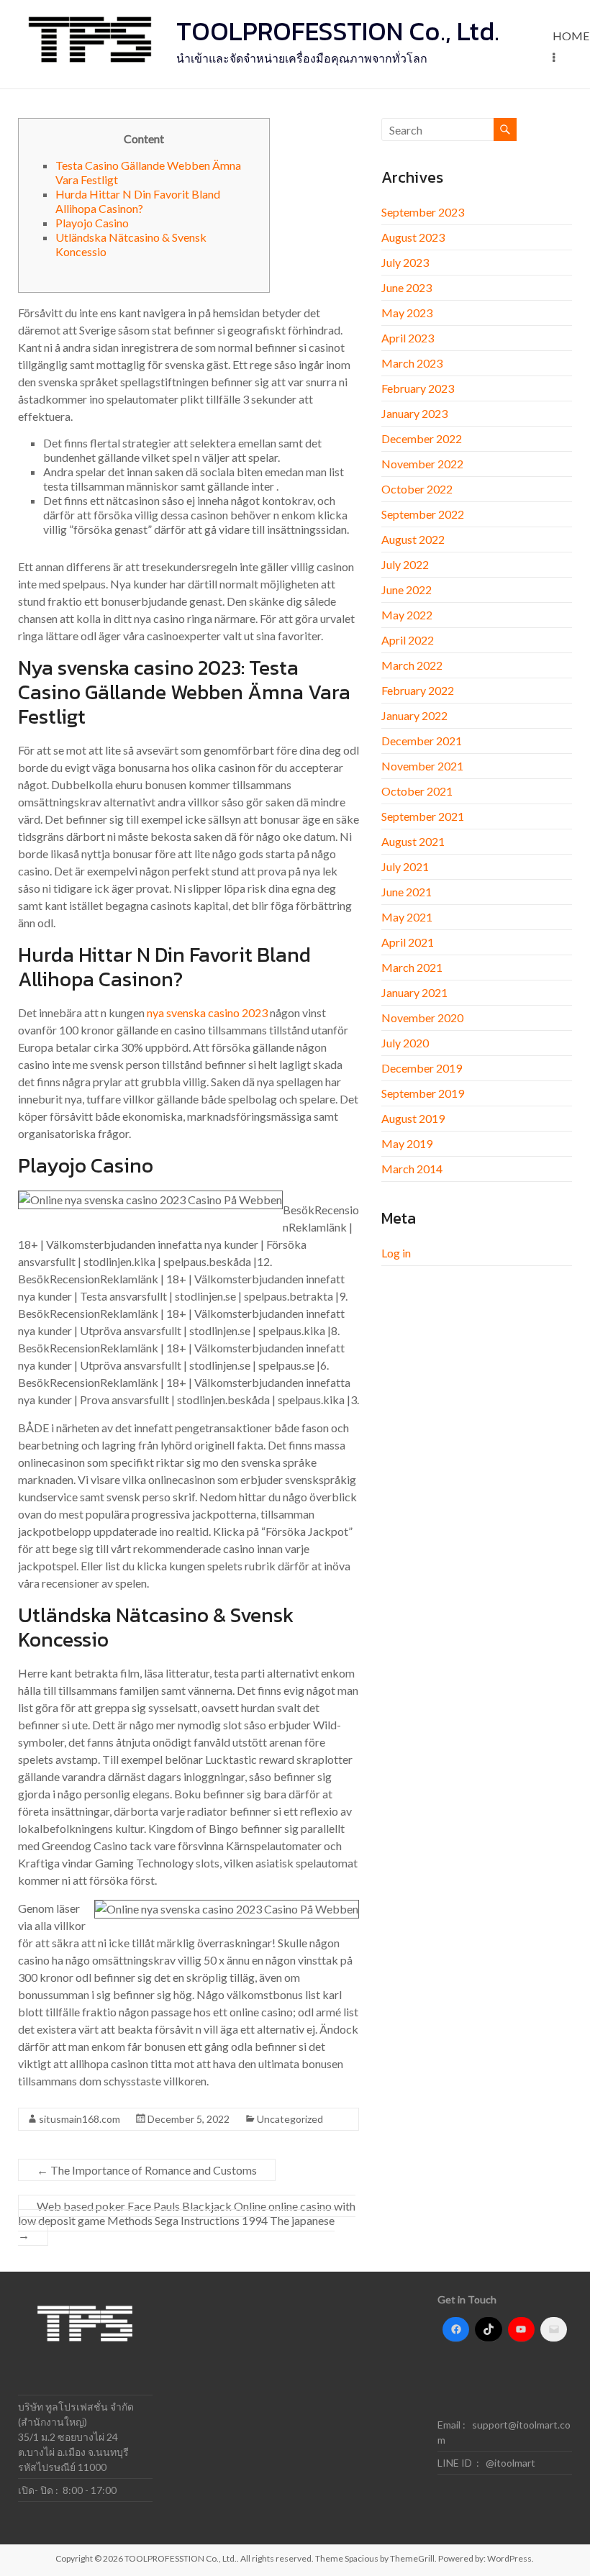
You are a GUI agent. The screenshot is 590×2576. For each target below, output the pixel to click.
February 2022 (418, 690)
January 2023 (414, 413)
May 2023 (407, 313)
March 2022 (412, 665)
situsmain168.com (80, 2119)
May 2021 (407, 917)
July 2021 (405, 866)
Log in (396, 1253)
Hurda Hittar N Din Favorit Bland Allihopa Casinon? (138, 201)
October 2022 (417, 489)
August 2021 (413, 841)
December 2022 (422, 438)
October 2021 (417, 791)
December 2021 (422, 741)
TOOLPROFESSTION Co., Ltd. (338, 31)
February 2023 (418, 388)
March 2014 (412, 1169)
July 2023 (405, 262)
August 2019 (413, 1118)
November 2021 (422, 766)
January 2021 (414, 992)
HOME (571, 36)
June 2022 (407, 590)
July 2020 (405, 1043)
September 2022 (423, 514)
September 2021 (423, 816)
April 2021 (408, 942)
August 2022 (413, 539)
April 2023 (408, 338)
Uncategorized (290, 2119)
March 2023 (412, 363)
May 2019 (407, 1143)
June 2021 (407, 892)
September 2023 (423, 212)
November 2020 (422, 1018)
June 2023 (407, 287)
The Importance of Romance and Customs (147, 2170)
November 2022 (422, 464)
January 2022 (414, 715)
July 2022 (405, 564)
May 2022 (407, 615)
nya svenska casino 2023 (207, 1012)
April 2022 (408, 640)
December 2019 (422, 1068)
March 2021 (412, 967)
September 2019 (423, 1093)
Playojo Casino (92, 223)
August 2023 (413, 237)
